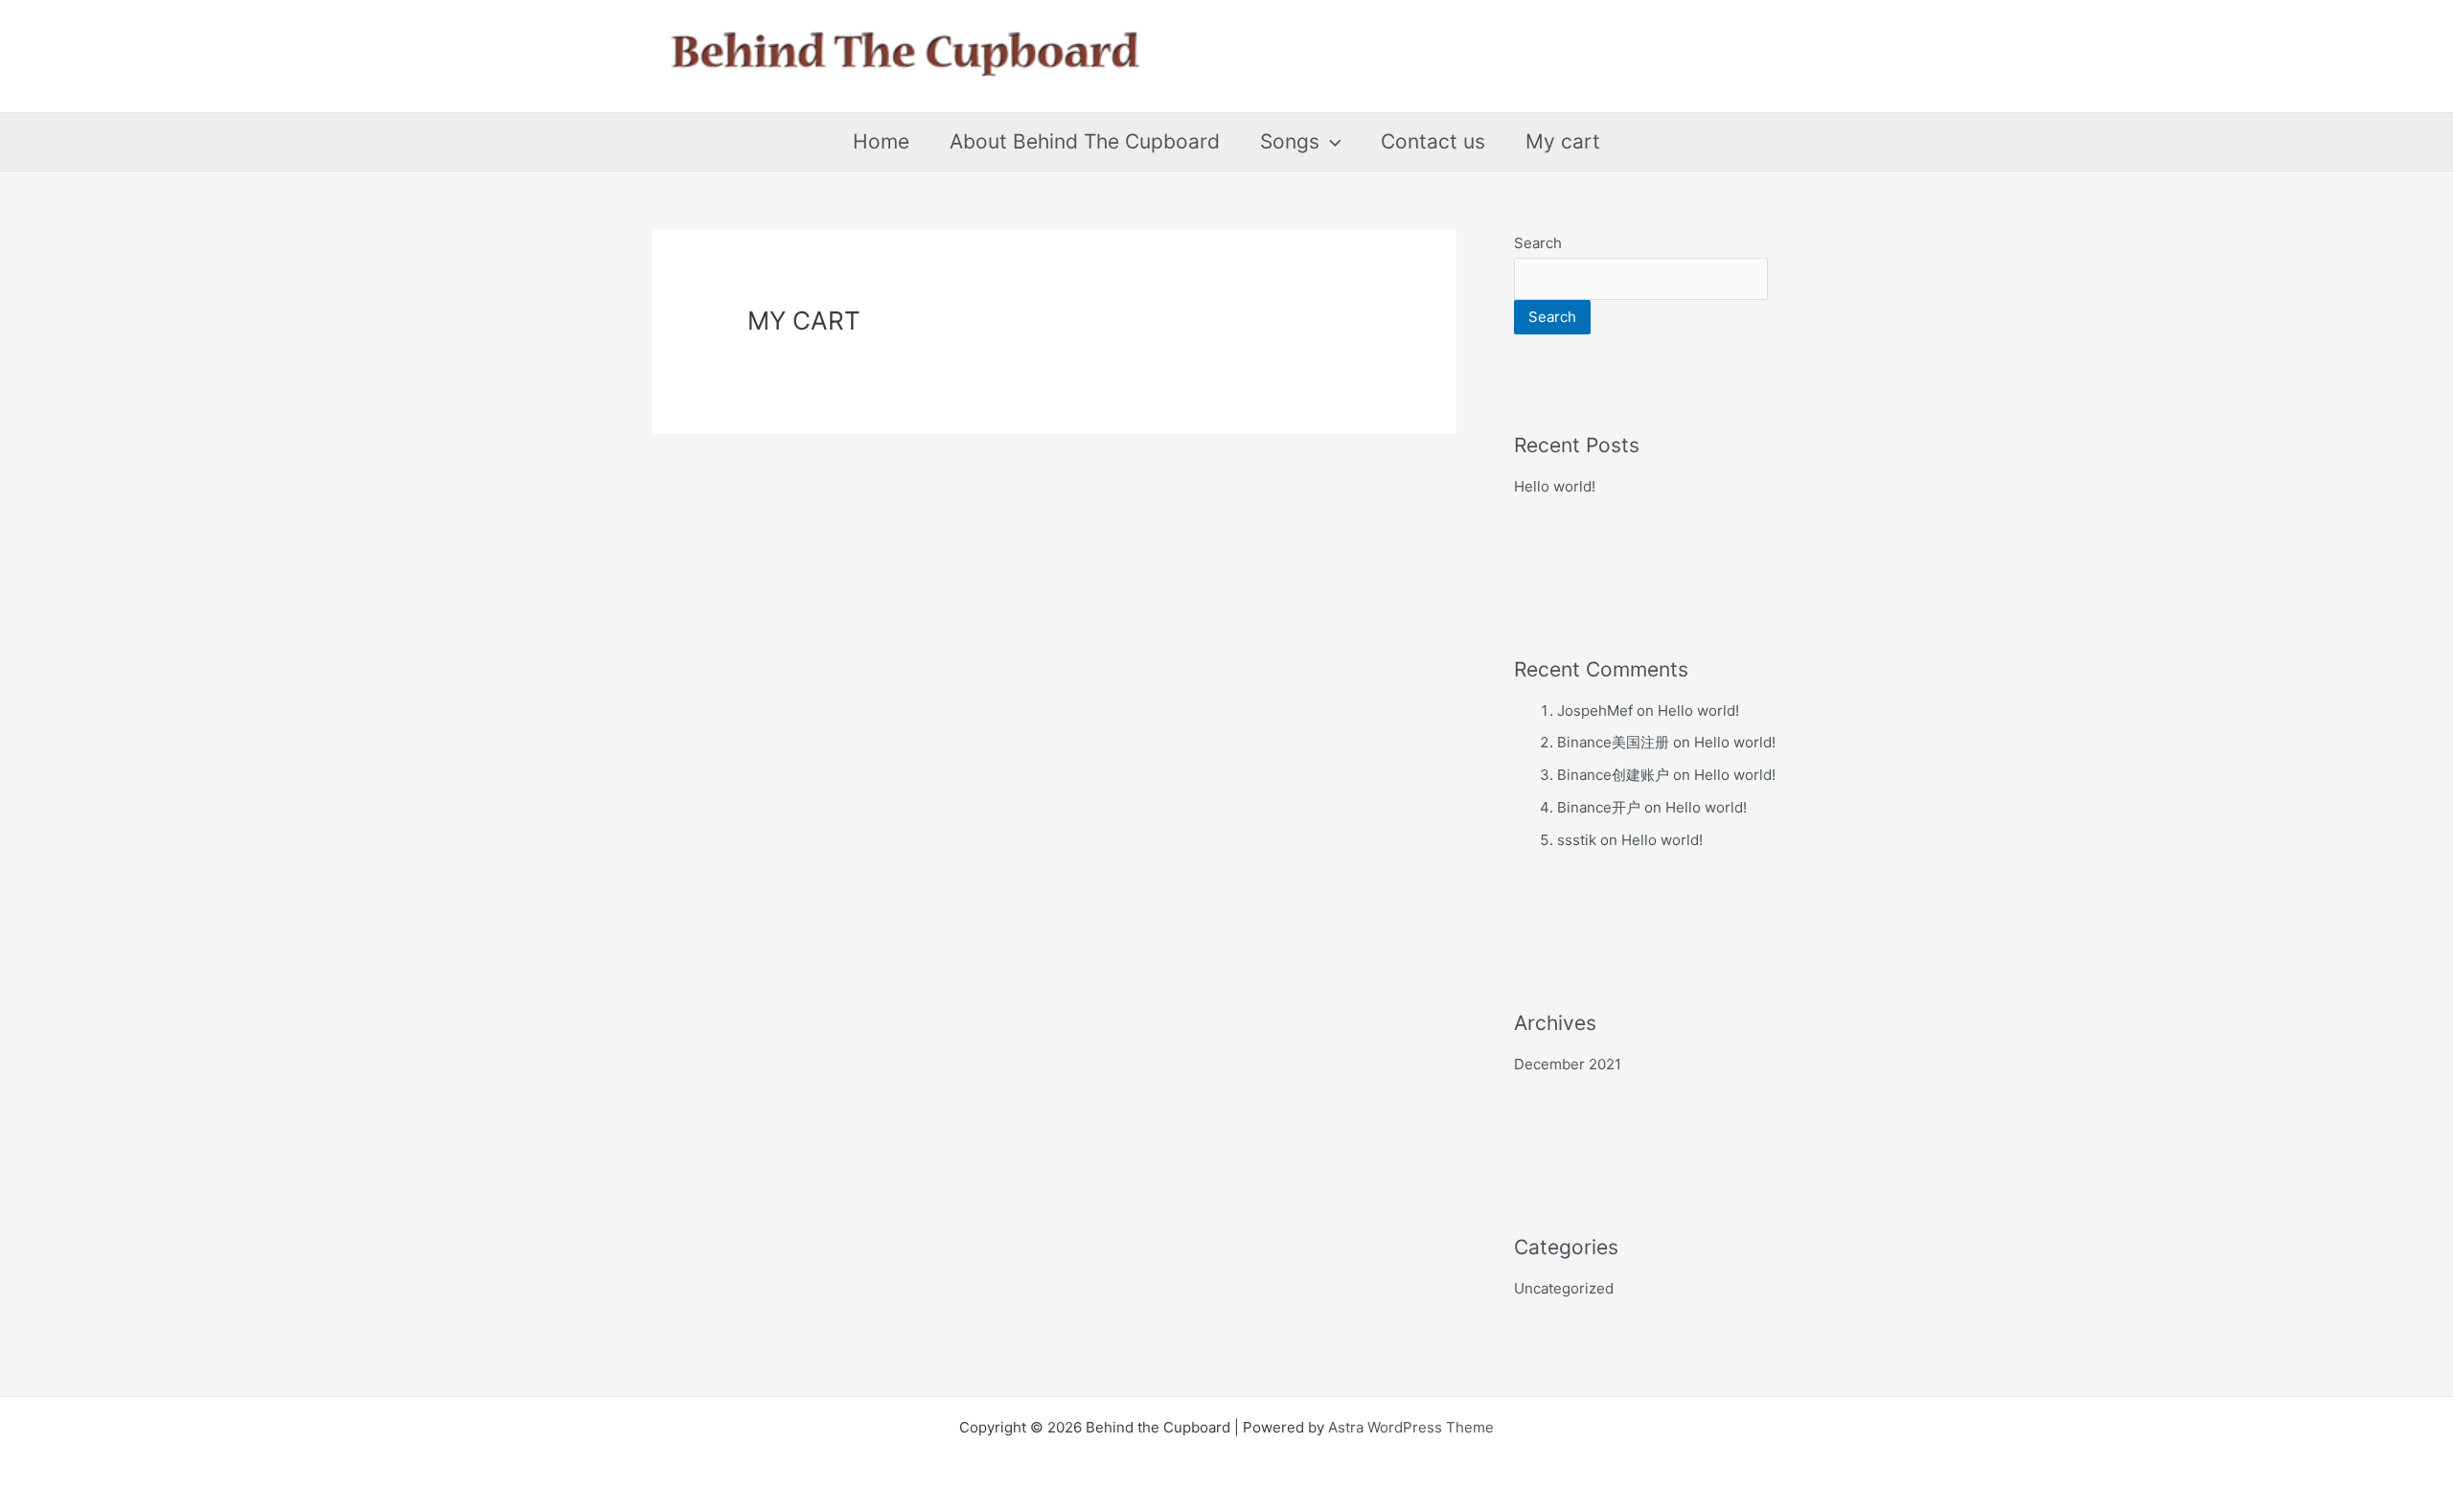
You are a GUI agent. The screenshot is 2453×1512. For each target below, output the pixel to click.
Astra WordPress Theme (1411, 1427)
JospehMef (1595, 710)
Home (881, 141)
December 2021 (1568, 1064)
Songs (1290, 141)
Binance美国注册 (1613, 742)
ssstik (1577, 840)
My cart (1563, 141)
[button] (1330, 142)
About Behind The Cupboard (1085, 141)
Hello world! (1555, 486)
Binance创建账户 (1613, 775)
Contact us (1433, 141)
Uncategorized (1564, 1288)
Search (1538, 243)
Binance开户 (1599, 807)
